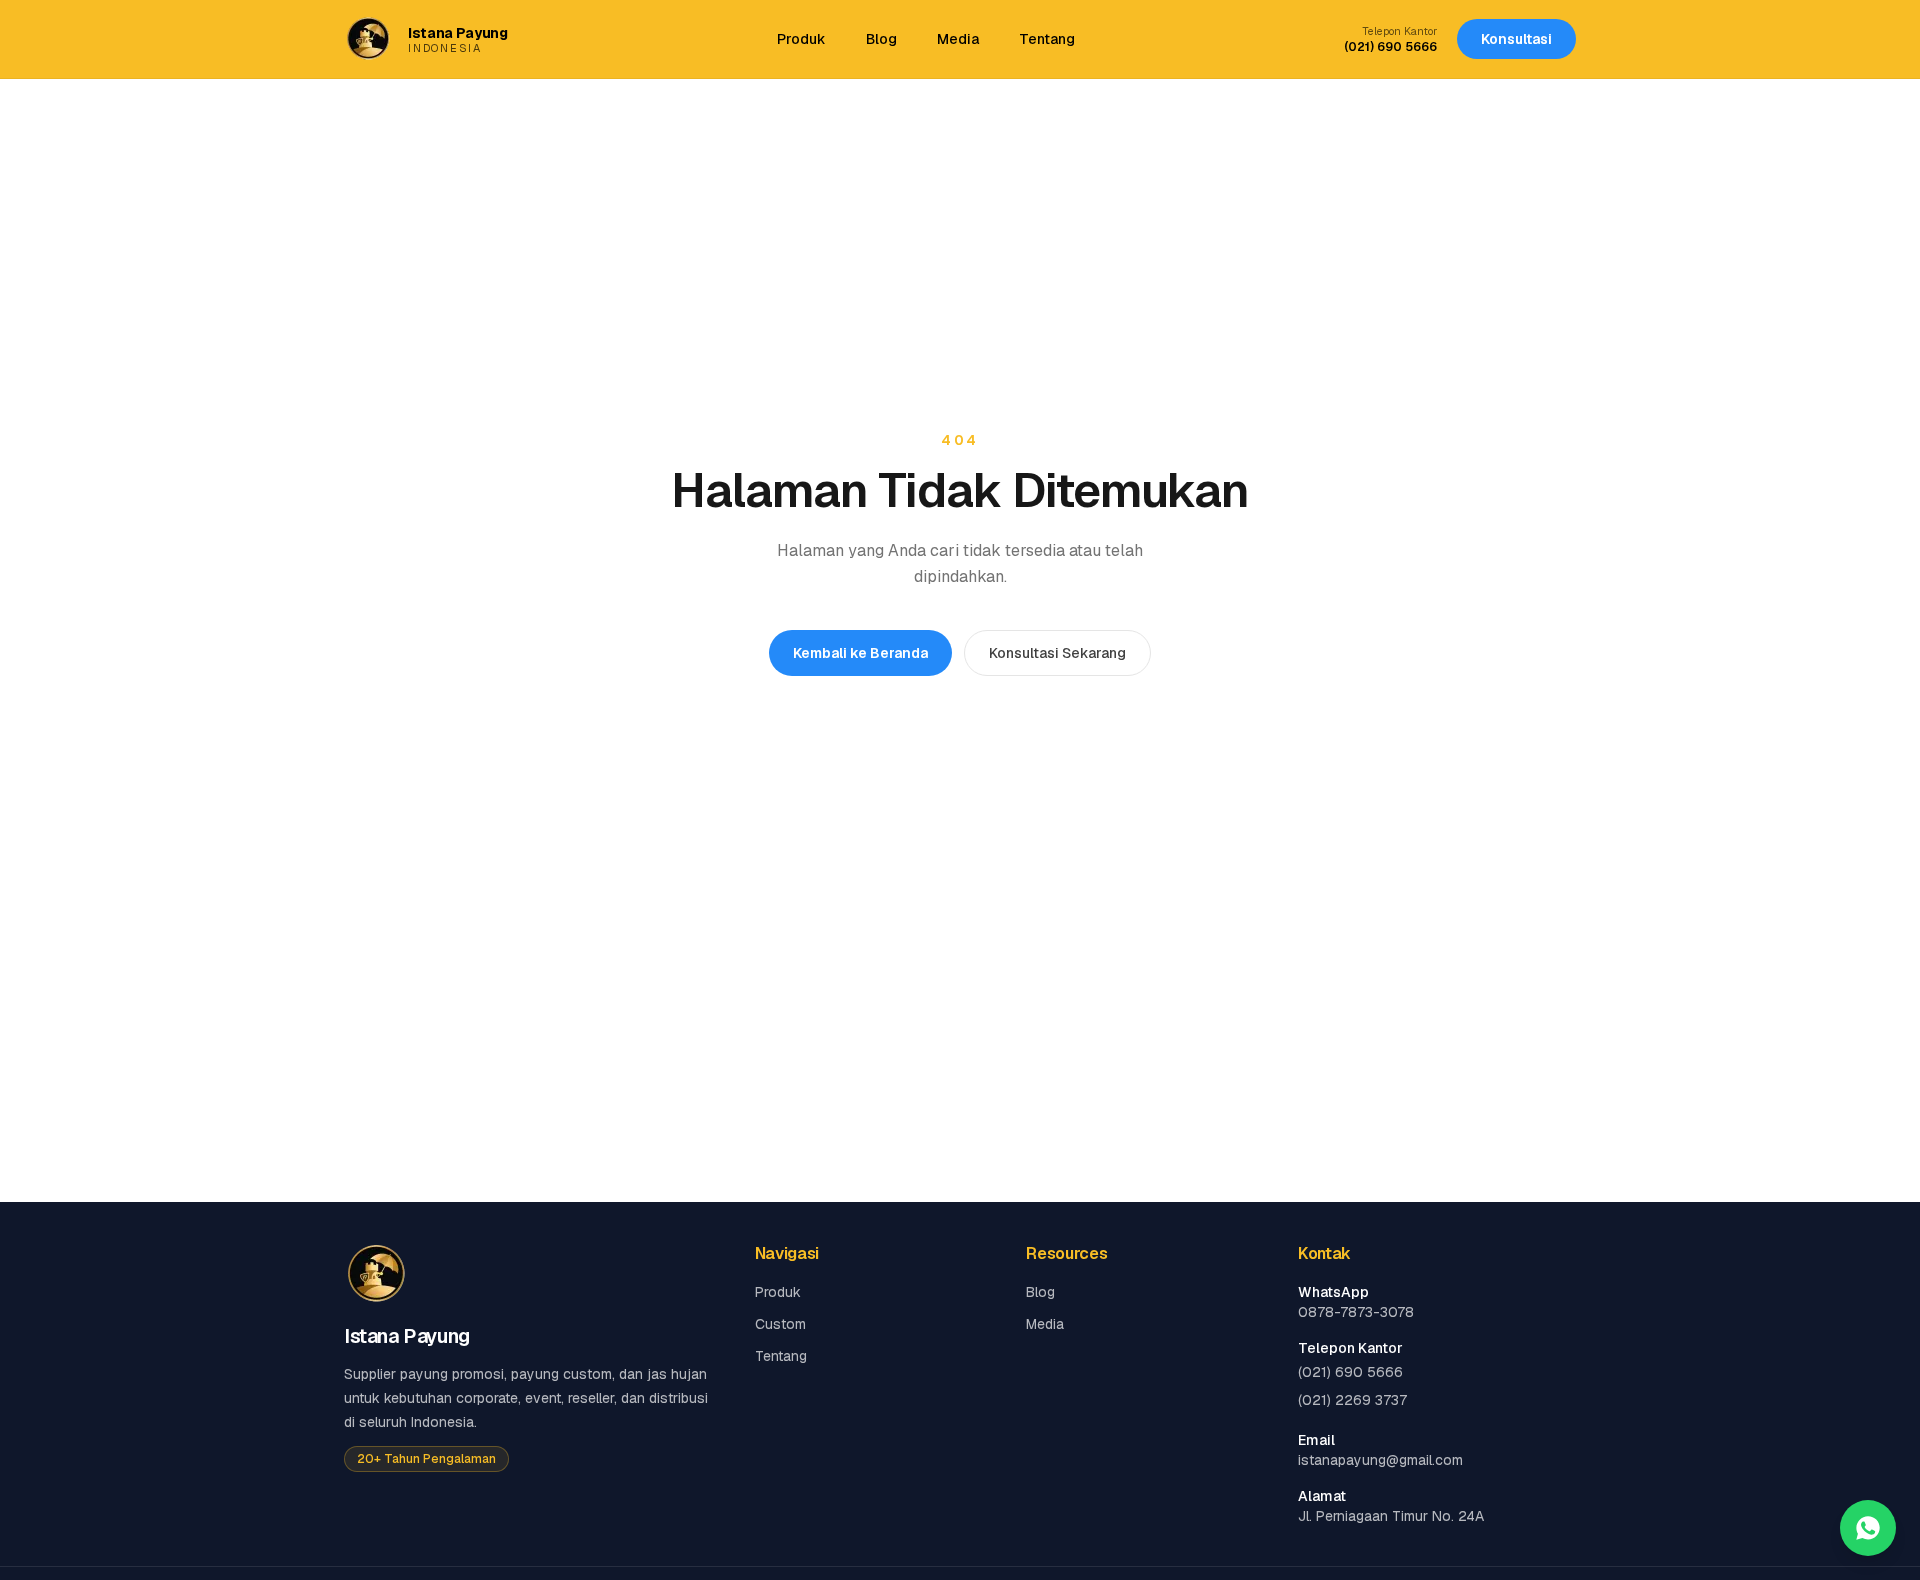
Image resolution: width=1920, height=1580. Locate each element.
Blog (881, 39)
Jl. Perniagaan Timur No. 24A (1391, 1516)
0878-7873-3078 (1356, 1312)
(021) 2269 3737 (1352, 1400)
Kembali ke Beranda (860, 653)
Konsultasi (1516, 39)
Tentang (1047, 39)
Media (958, 39)
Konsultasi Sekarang (1057, 653)
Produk (801, 39)
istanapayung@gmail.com (1380, 1460)
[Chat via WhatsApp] (1868, 1528)
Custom (780, 1324)
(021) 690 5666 (1390, 47)
